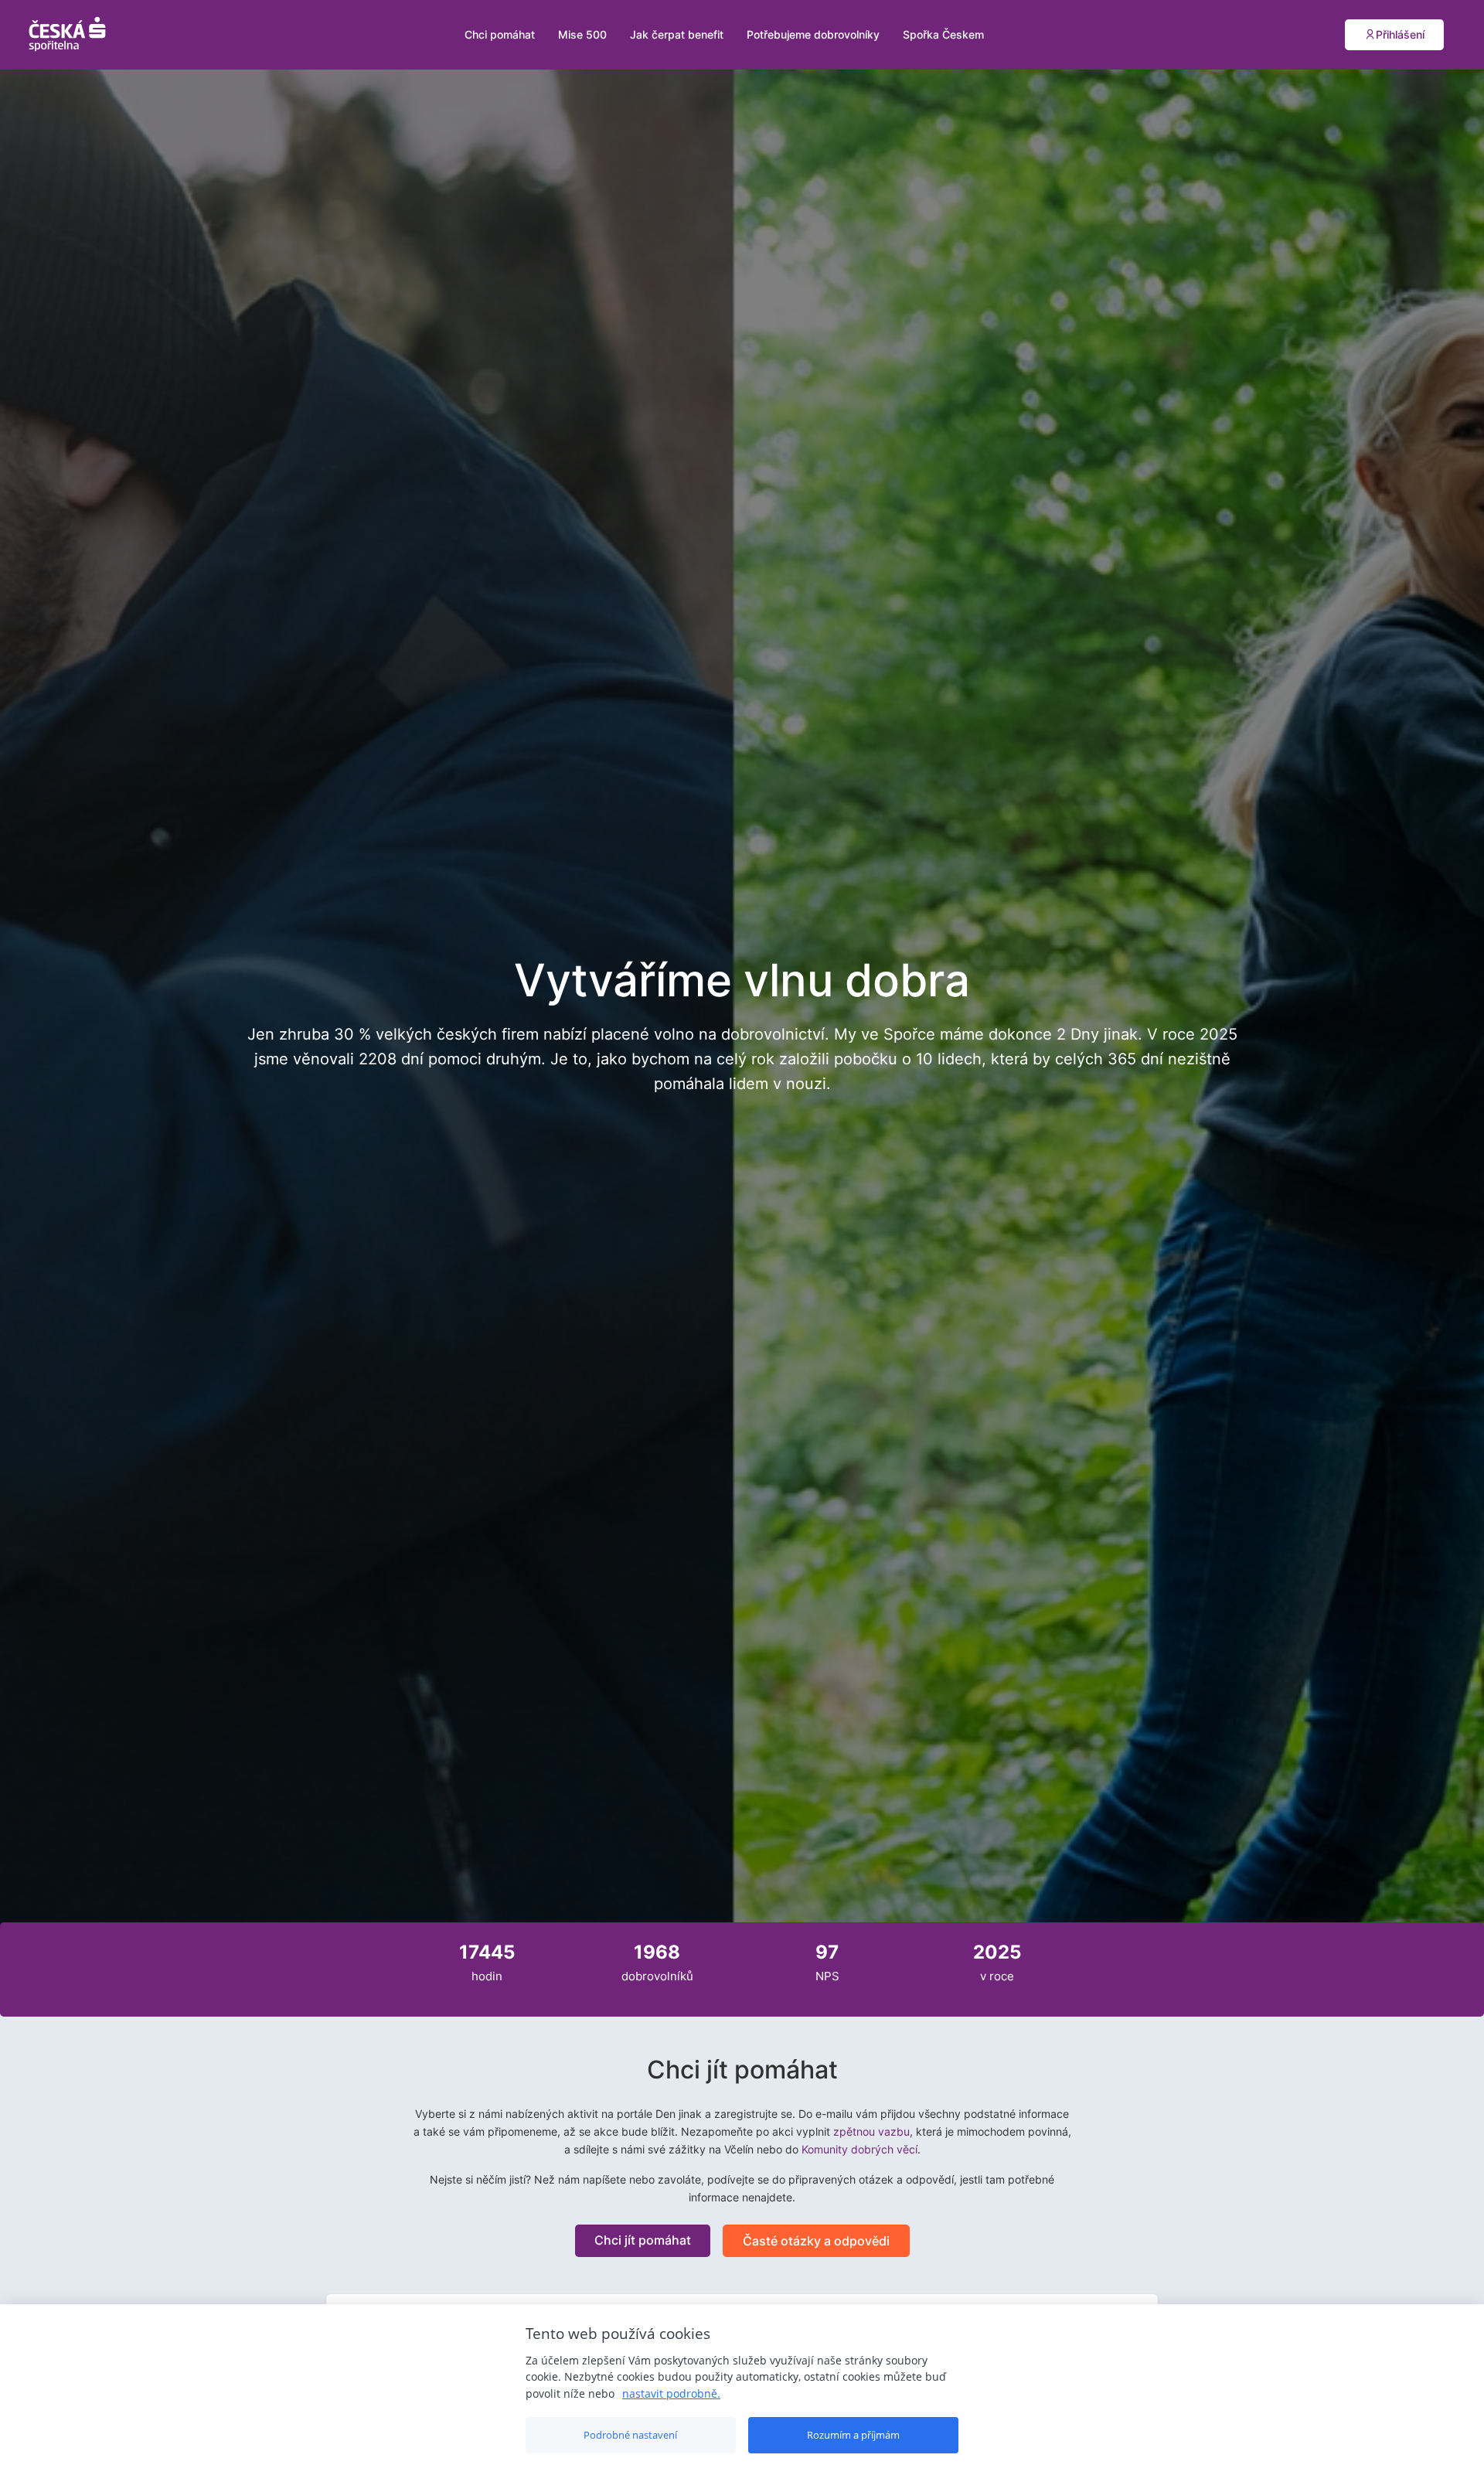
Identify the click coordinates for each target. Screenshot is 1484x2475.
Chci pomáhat (500, 34)
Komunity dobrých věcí (859, 2149)
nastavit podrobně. (671, 2393)
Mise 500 (582, 34)
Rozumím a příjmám (853, 2435)
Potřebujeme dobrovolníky (813, 34)
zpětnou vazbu (871, 2131)
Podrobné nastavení (630, 2435)
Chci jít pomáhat (643, 2240)
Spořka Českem (943, 34)
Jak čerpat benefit (677, 34)
